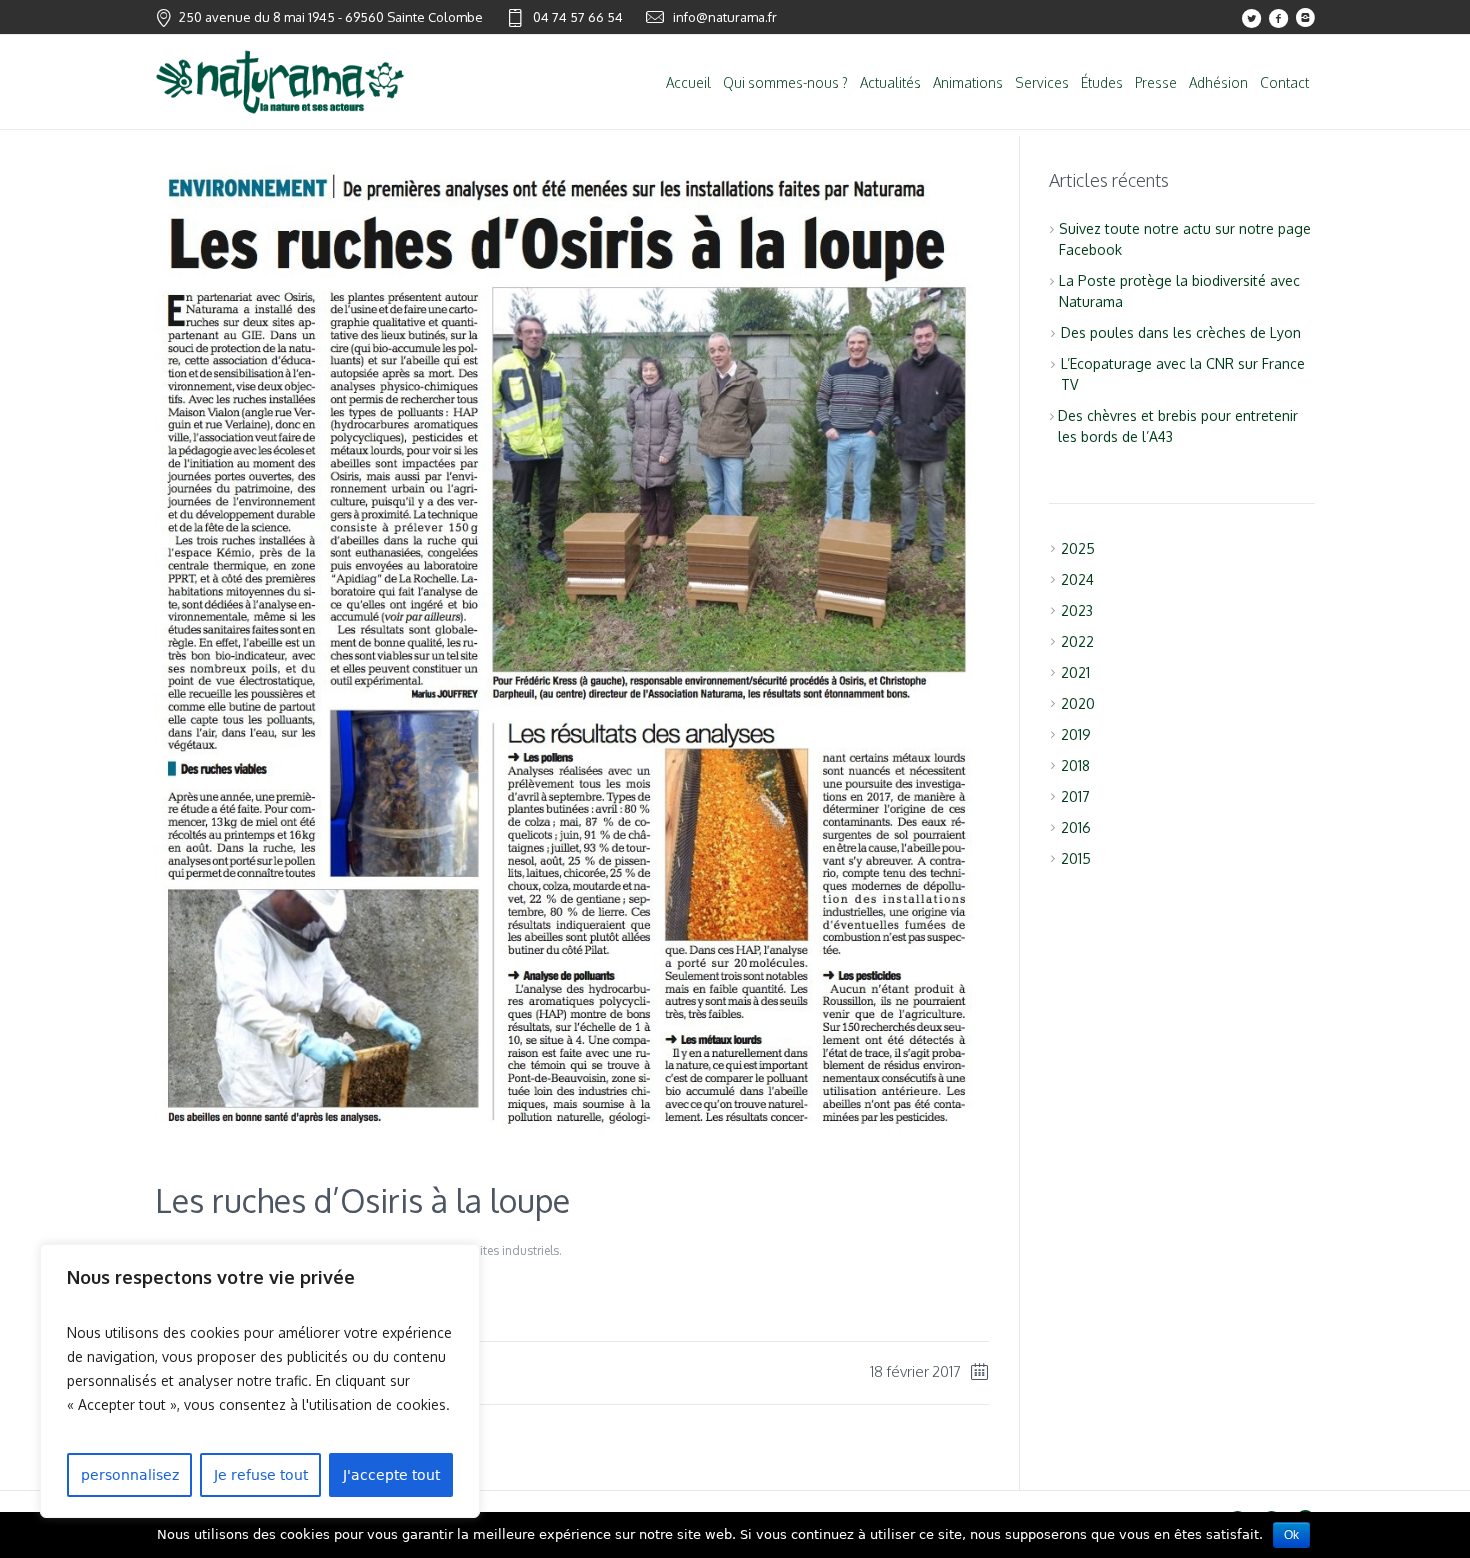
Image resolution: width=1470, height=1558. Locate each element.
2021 (1075, 672)
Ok (1291, 1535)
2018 (1075, 765)
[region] (260, 1381)
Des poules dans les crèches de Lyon (1181, 332)
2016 (1076, 827)
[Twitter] (1251, 18)
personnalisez (130, 1475)
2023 (1077, 610)
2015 (1076, 858)
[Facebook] (1278, 18)
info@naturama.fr (725, 17)
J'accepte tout (391, 1475)
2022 (1077, 641)
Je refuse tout (261, 1475)
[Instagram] (1305, 18)
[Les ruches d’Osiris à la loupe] (572, 1134)
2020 (1078, 703)
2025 (1078, 548)
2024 (1077, 579)
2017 (1075, 796)
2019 (1076, 734)
